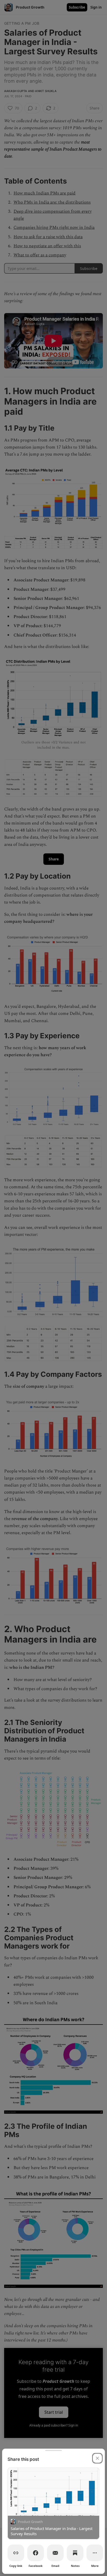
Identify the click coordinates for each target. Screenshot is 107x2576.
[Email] (55, 2553)
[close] (97, 2458)
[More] (95, 2553)
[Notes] (75, 2553)
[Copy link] (16, 2553)
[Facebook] (36, 2553)
